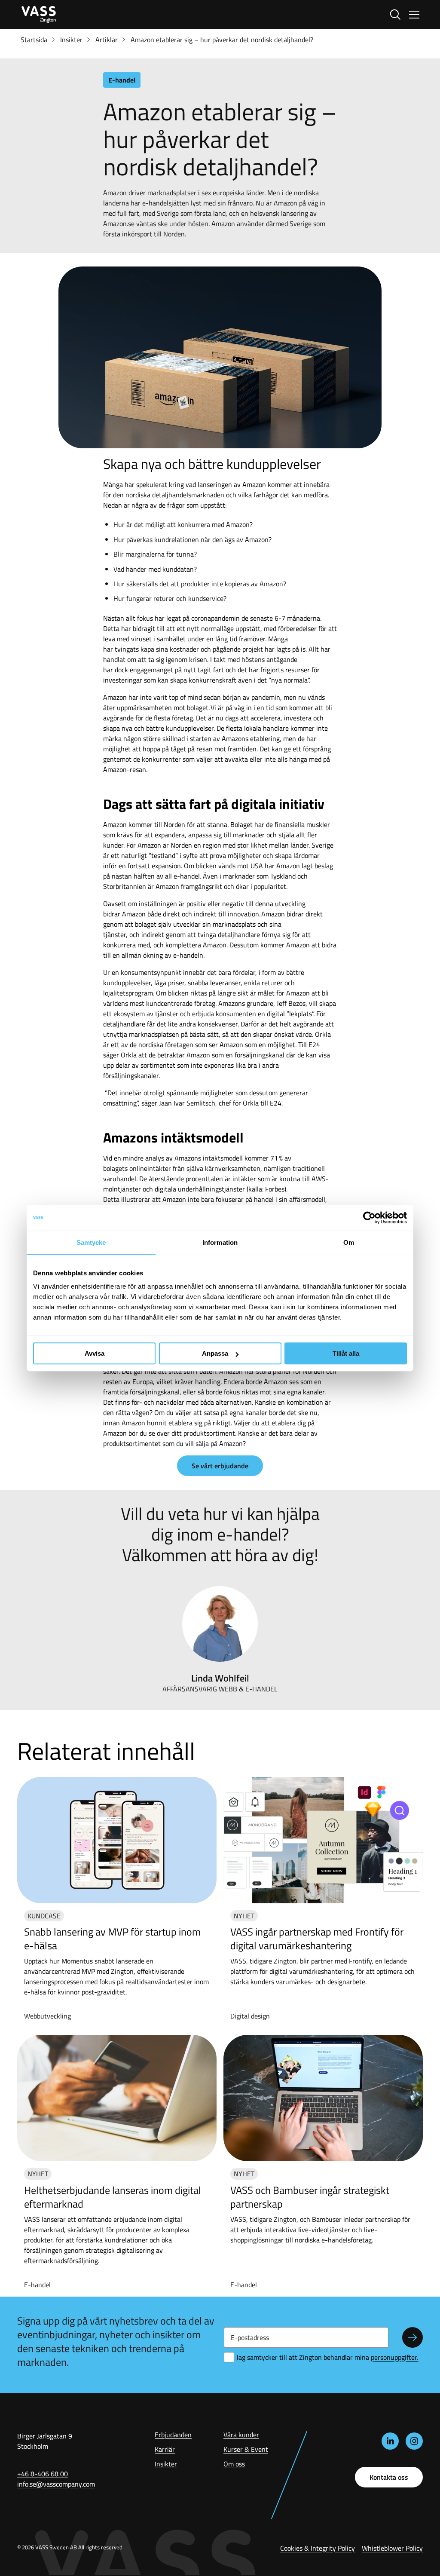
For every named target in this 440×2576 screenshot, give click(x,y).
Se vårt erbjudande (220, 1466)
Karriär (165, 2449)
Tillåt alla (346, 1353)
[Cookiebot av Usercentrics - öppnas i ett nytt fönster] (369, 1218)
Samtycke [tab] (91, 1242)
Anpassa (215, 1353)
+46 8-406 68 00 (43, 2474)
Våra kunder (241, 2435)
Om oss (234, 2464)
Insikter (71, 40)
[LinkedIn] (390, 2441)
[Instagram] (414, 2441)
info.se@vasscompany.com (56, 2484)
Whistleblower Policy (392, 2548)
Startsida (34, 40)
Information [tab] (220, 1242)
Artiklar (107, 40)
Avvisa (95, 1353)
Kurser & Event (246, 2449)
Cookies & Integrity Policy (318, 2548)
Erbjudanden (173, 2435)
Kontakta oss (389, 2477)
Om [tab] (349, 1242)
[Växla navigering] (414, 15)
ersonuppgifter (394, 2357)
